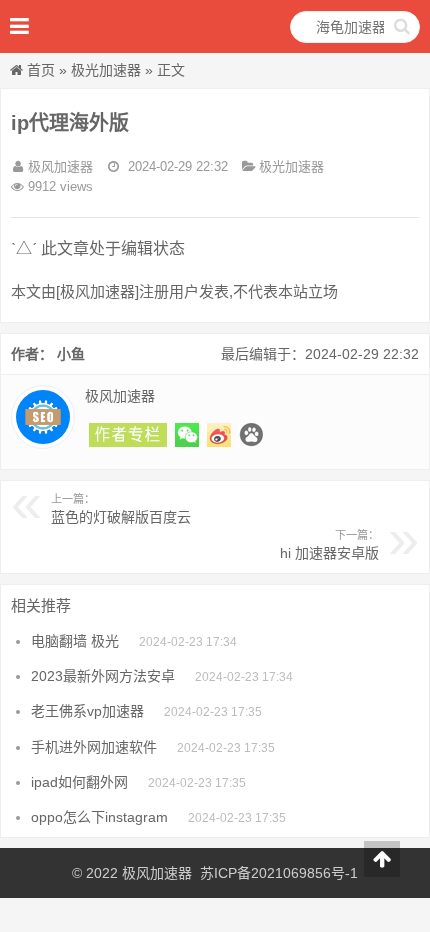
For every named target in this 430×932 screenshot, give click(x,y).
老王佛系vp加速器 (87, 711)
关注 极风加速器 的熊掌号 (251, 435)
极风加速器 (157, 873)
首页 (41, 70)
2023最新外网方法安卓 (103, 676)
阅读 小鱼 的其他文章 (128, 435)
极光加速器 (106, 70)
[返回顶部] (382, 859)
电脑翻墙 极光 (75, 641)
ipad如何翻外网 (79, 782)
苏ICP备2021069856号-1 (279, 873)
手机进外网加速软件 (94, 747)
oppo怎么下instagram (99, 817)
